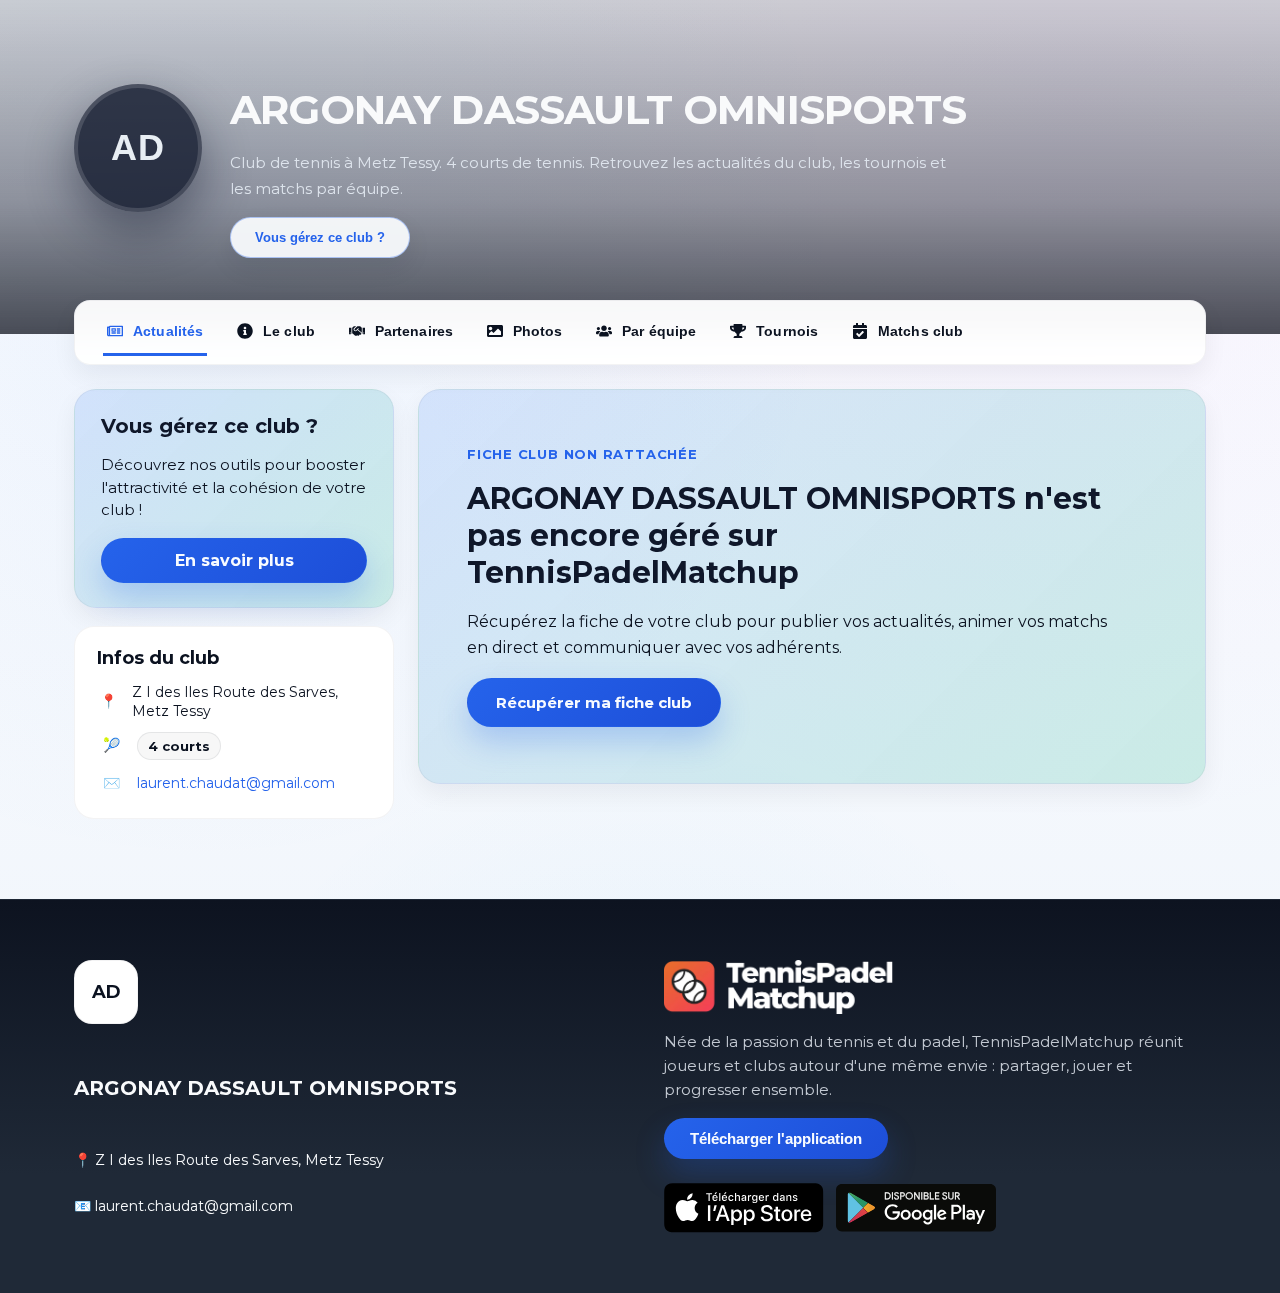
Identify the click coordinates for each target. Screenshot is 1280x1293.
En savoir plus (234, 560)
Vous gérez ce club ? (320, 237)
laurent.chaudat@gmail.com (236, 783)
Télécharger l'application (776, 1138)
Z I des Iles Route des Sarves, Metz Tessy (235, 702)
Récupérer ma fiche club (594, 702)
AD (137, 147)
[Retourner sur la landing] (779, 987)
